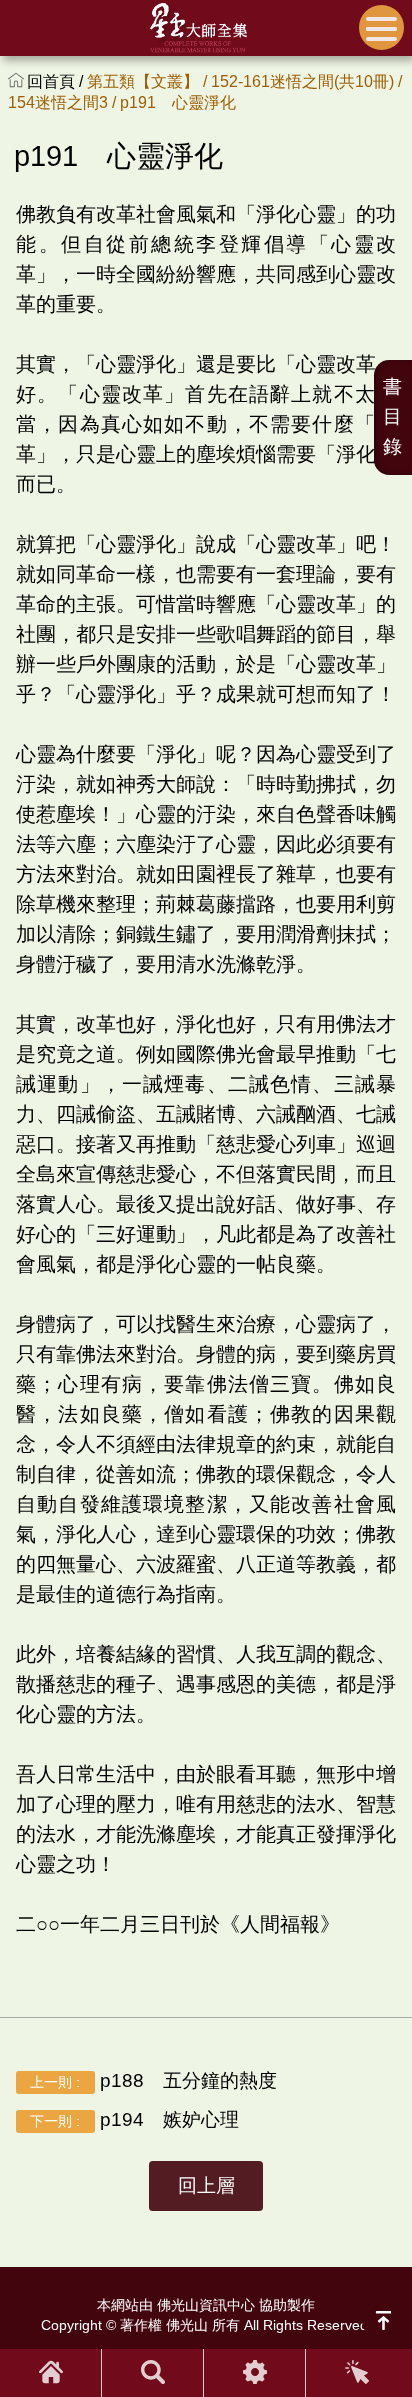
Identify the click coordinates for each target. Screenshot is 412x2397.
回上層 (206, 2185)
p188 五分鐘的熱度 (153, 2080)
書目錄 (392, 416)
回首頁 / (57, 81)
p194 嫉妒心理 (134, 2119)
